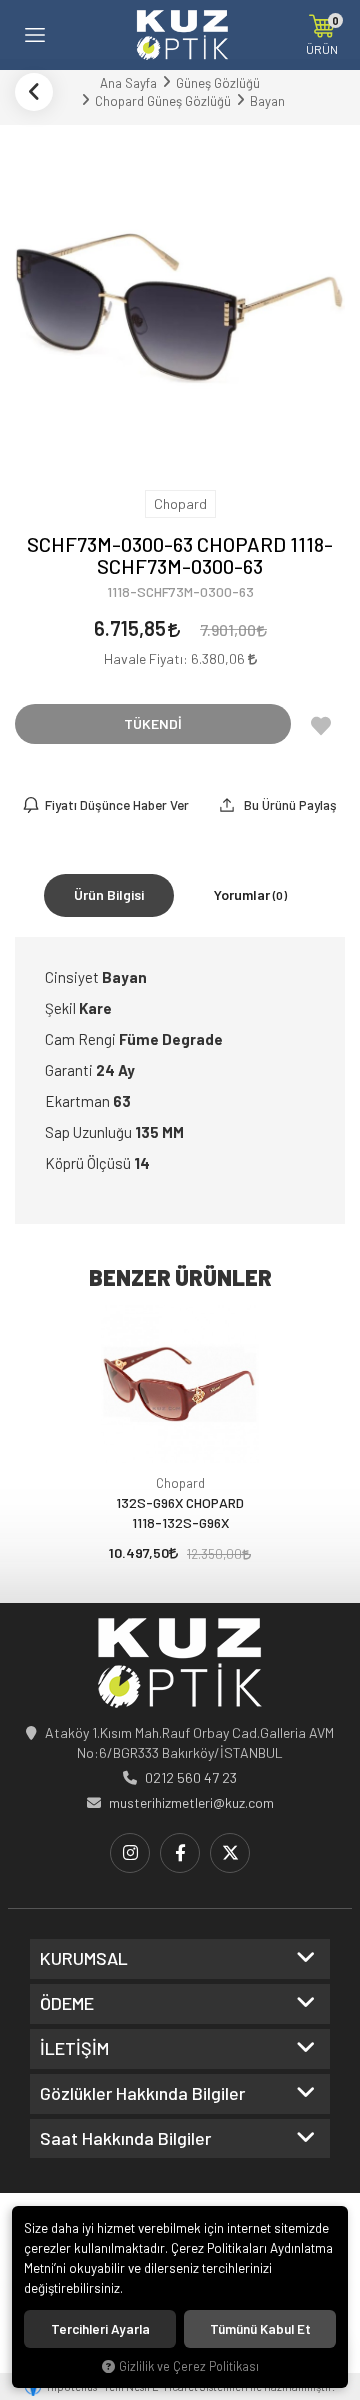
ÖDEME (67, 2004)
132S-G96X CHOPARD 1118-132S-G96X (180, 1512)
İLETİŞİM (74, 2049)
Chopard (180, 1483)
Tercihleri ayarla (100, 2329)
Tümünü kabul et (260, 2329)
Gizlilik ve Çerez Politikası (189, 2366)
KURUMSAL (84, 1959)
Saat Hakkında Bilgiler (125, 2139)
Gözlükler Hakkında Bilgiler (142, 2094)
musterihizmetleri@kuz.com (191, 1802)
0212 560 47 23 (191, 1777)
